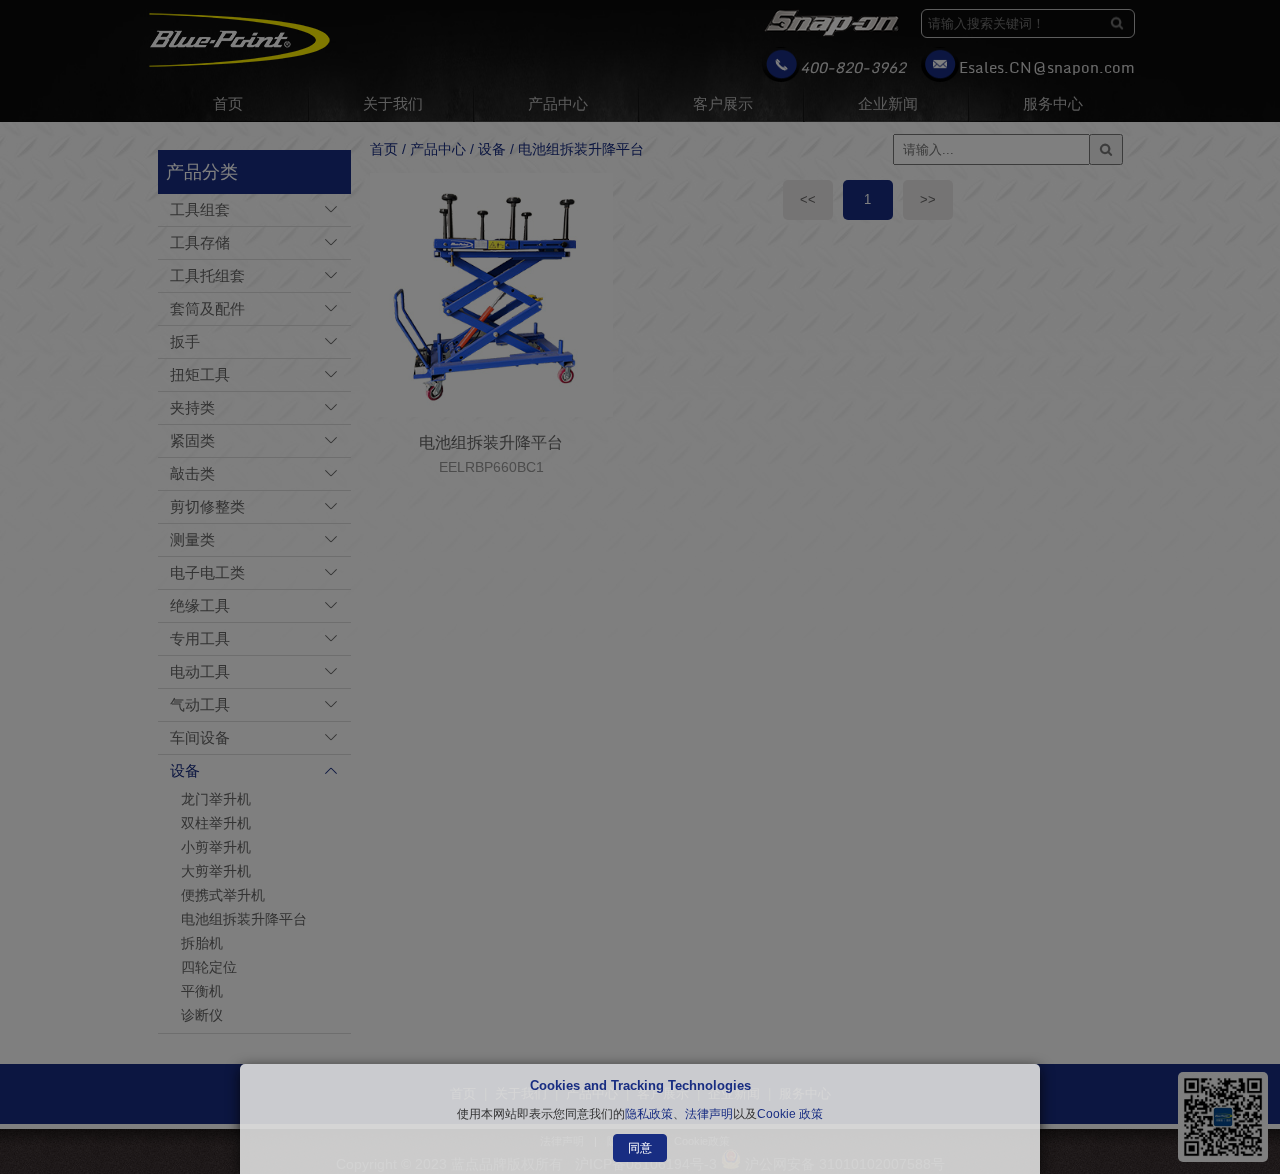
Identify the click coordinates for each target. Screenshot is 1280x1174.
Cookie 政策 (790, 1114)
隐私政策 (649, 1114)
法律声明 (709, 1114)
